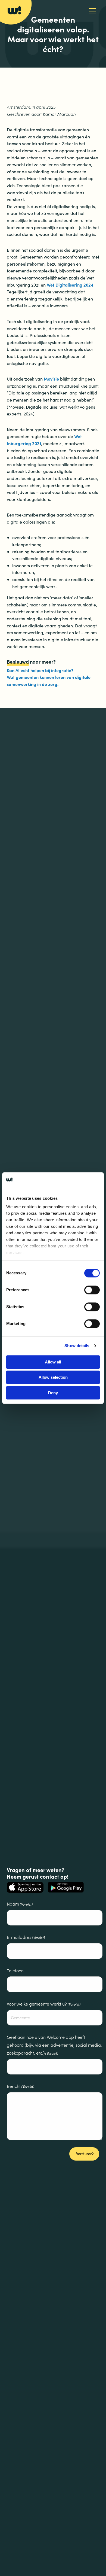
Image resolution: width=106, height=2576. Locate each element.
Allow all (53, 1362)
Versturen (84, 2154)
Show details (77, 1346)
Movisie (51, 379)
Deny (53, 1393)
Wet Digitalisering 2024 (70, 285)
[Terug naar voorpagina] (14, 10)
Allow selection (53, 1377)
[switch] (92, 1290)
